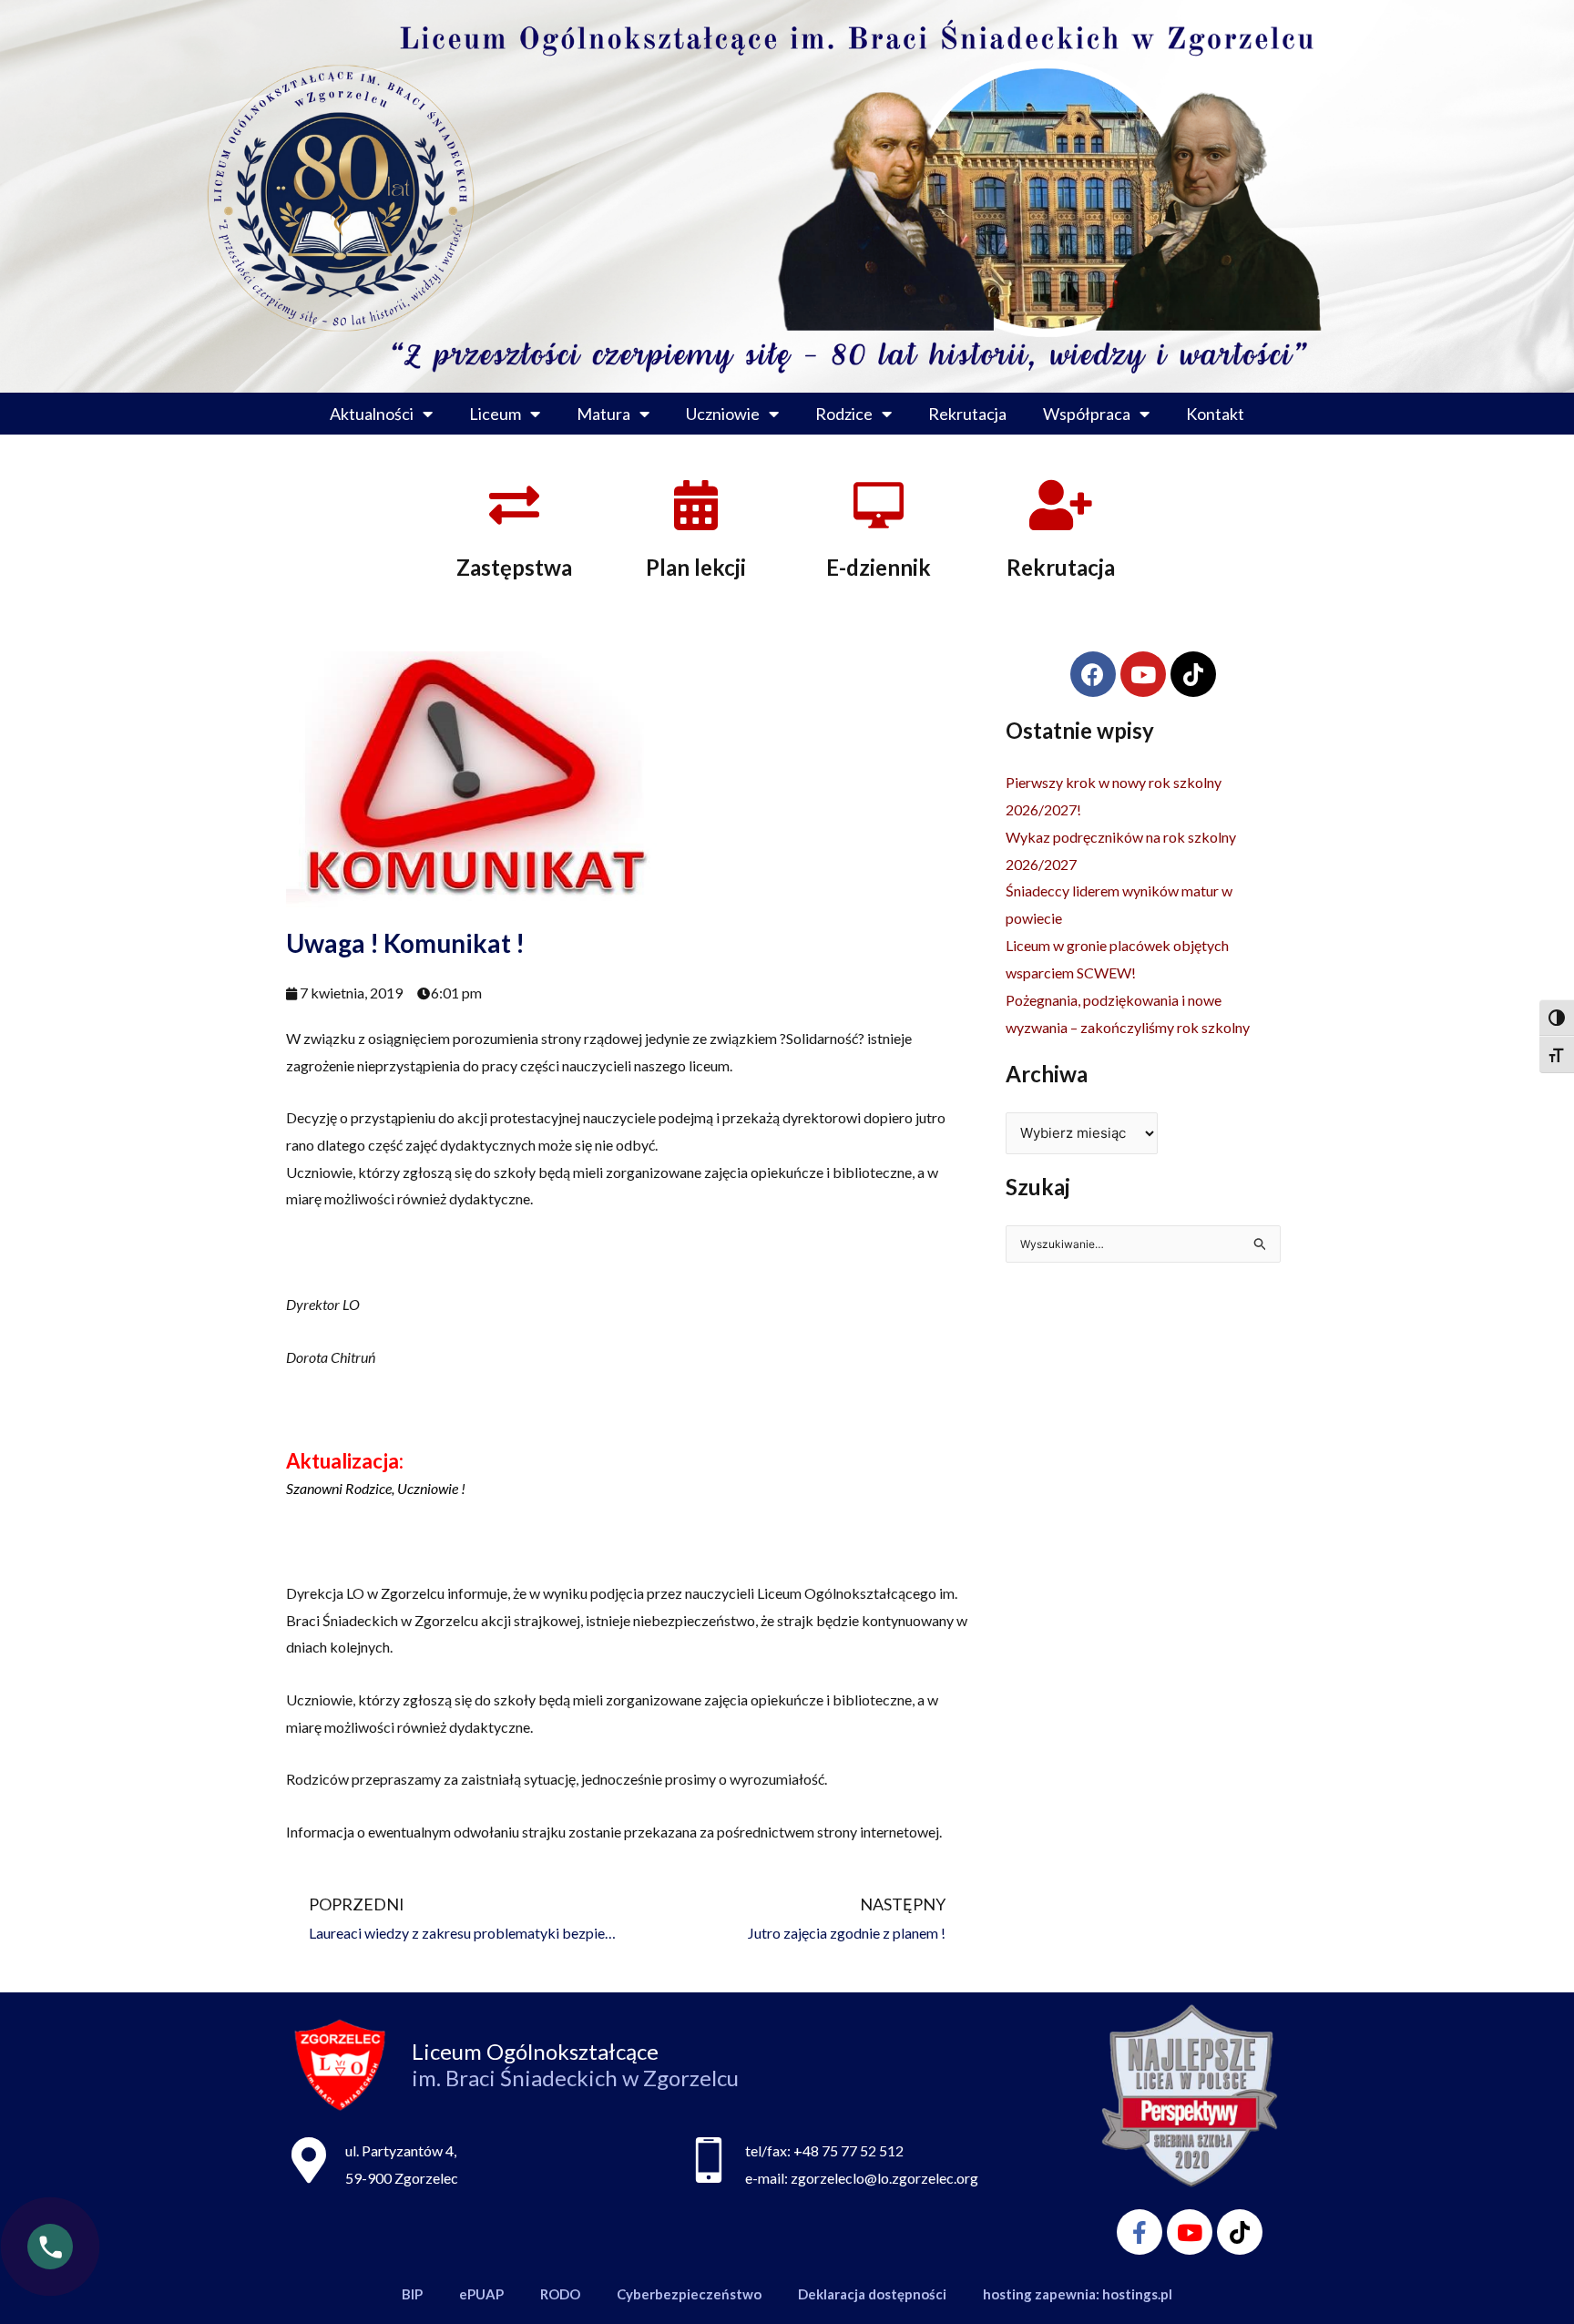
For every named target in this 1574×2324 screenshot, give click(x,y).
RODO (560, 2294)
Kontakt (1215, 414)
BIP (412, 2294)
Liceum (495, 414)
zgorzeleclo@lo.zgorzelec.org (884, 2178)
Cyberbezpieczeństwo (689, 2294)
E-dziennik (879, 567)
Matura (603, 414)
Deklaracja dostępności (872, 2294)
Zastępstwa (514, 567)
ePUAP (481, 2294)
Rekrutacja (967, 414)
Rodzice (844, 414)
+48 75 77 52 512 (848, 2150)
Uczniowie (723, 414)
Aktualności (372, 414)
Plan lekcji (696, 567)
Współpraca (1087, 414)
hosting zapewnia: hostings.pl (1078, 2294)
